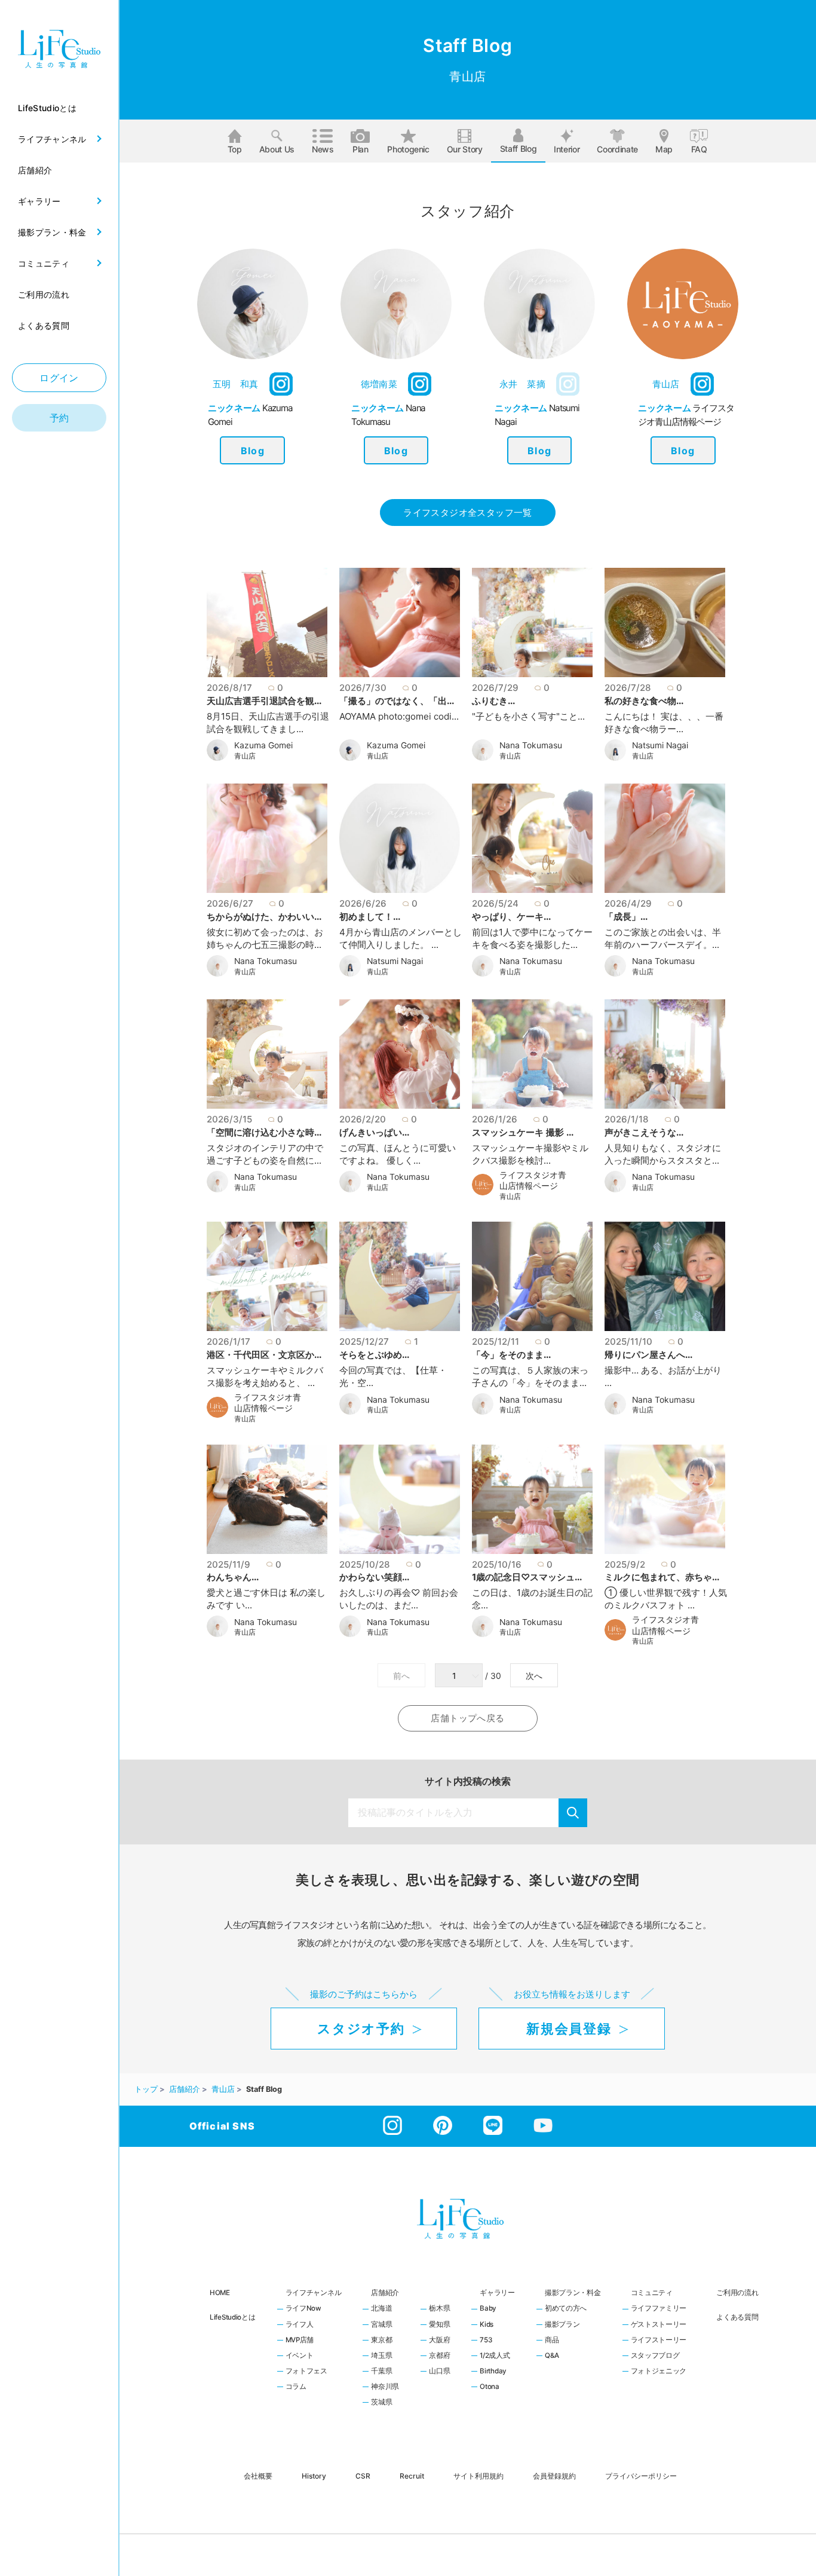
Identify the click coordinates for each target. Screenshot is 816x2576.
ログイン (59, 378)
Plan (361, 149)
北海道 (381, 2309)
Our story (465, 149)
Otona (490, 2387)
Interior (567, 149)
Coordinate (617, 149)
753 (486, 2341)
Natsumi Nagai (660, 745)
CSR (363, 2475)
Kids (487, 2325)
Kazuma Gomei (263, 745)
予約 (59, 418)
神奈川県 (385, 2387)
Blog (253, 451)
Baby (488, 2309)
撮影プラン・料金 (573, 2293)
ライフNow (303, 2309)
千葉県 (381, 2372)
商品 (552, 2341)
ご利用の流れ (737, 2293)
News (323, 149)
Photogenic (408, 149)
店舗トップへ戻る (467, 1718)
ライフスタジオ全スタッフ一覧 (467, 513)
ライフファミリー (659, 2309)
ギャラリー (497, 2293)
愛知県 (439, 2325)
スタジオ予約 (361, 2029)
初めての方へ (566, 2309)
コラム (296, 2387)
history (314, 2475)
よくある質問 (737, 2317)
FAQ (699, 149)
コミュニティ (652, 2293)
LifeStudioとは (233, 2317)
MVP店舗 (300, 2341)
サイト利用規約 (478, 2475)
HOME (220, 2293)
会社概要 (258, 2475)
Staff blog (519, 149)
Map (664, 149)
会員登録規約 (554, 2475)
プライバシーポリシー (641, 2475)
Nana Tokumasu (531, 745)
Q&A (552, 2356)
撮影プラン (562, 2325)
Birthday (493, 2372)
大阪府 (439, 2341)
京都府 (439, 2356)
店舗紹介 (385, 2293)
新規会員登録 (569, 2029)
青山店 (245, 756)
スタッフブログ (655, 2356)
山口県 (439, 2372)
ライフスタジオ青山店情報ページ (533, 1181)
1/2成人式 (495, 2356)
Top (235, 149)
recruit (412, 2475)
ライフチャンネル (314, 2293)
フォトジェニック (659, 2372)
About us (277, 149)
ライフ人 (300, 2325)
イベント (300, 2356)
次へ (534, 1676)
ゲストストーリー (659, 2325)
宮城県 (381, 2325)
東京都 (381, 2341)
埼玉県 (381, 2356)
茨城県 (381, 2403)
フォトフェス (306, 2372)
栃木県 (439, 2309)
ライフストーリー (659, 2341)
